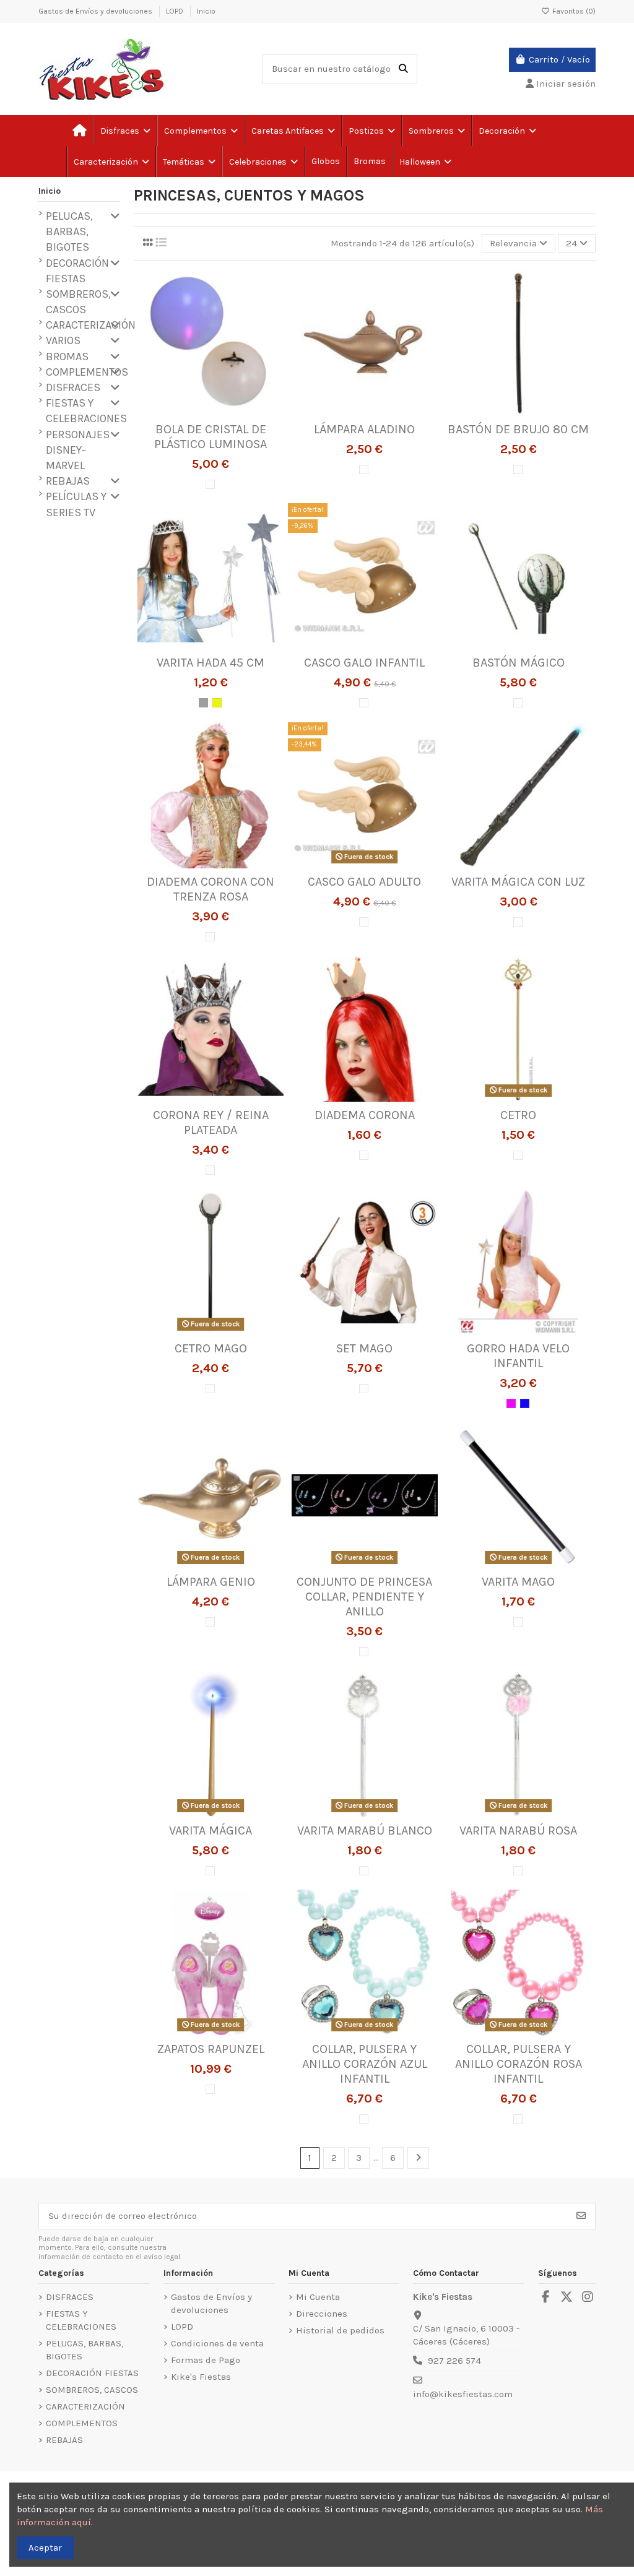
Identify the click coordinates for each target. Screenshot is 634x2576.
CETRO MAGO (211, 1348)
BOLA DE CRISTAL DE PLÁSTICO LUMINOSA (211, 437)
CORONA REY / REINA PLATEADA (211, 1122)
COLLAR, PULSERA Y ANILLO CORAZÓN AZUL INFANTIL (365, 2064)
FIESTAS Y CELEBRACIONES (86, 411)
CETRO (518, 1115)
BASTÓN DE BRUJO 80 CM (518, 429)
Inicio (206, 11)
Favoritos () (573, 11)
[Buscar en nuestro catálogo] (403, 69)
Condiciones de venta (217, 2343)
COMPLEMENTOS (87, 372)
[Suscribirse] (581, 2216)
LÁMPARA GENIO (211, 1582)
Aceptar (45, 2548)
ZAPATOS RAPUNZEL (211, 2049)
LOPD (176, 11)
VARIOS (63, 340)
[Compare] (210, 412)
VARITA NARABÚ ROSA (518, 1830)
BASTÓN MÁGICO (519, 663)
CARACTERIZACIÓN (91, 325)
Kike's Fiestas (201, 2377)
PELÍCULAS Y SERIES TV (76, 504)
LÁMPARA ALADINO (364, 429)
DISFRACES (73, 387)
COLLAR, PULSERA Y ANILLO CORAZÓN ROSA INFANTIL (519, 2064)
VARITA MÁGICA (211, 1830)
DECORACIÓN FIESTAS (77, 271)
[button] (189, 162)
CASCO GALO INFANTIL (364, 663)
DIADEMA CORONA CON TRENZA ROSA (211, 889)
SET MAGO (364, 1348)
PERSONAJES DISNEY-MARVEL (78, 450)
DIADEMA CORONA (365, 1115)
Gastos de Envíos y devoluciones (96, 11)
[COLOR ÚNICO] (210, 484)
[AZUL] (525, 1403)
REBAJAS (68, 481)
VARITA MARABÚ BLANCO (365, 1830)
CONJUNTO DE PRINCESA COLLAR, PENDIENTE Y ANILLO (364, 1597)
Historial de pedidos (340, 2330)
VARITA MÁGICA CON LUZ (518, 882)
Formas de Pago (206, 2360)
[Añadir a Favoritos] (191, 412)
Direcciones (322, 2314)
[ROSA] (511, 1403)
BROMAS (67, 357)
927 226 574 (454, 2361)
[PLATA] (203, 703)
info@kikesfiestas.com (463, 2394)
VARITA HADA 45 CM (211, 663)
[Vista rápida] (229, 412)
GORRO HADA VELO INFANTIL (518, 1356)
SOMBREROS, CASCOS (78, 302)
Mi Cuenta (318, 2297)
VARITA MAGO (518, 1582)
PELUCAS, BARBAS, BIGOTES (69, 231)
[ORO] (217, 703)
